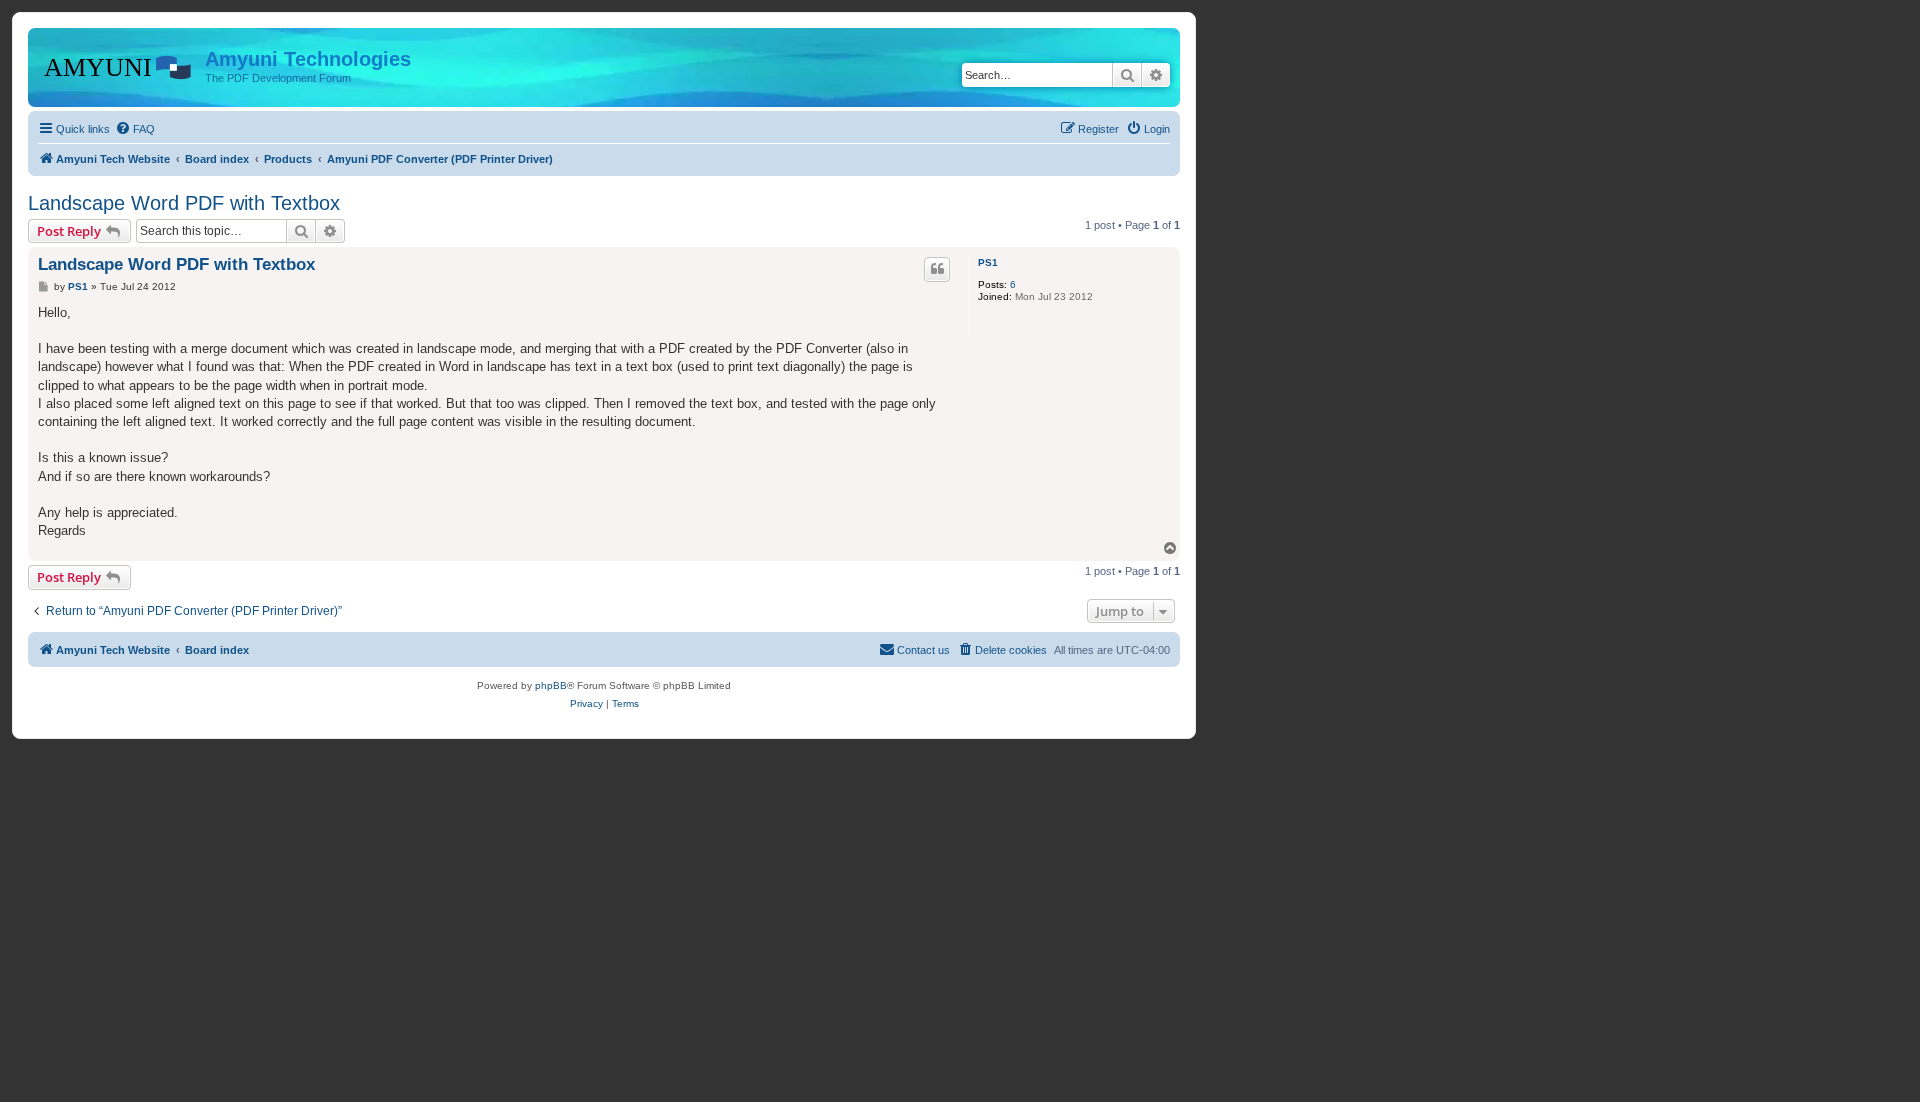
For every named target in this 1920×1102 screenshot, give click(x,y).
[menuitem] (135, 129)
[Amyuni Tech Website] (119, 65)
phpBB (551, 685)
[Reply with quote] (937, 269)
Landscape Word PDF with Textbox (184, 203)
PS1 (988, 262)
